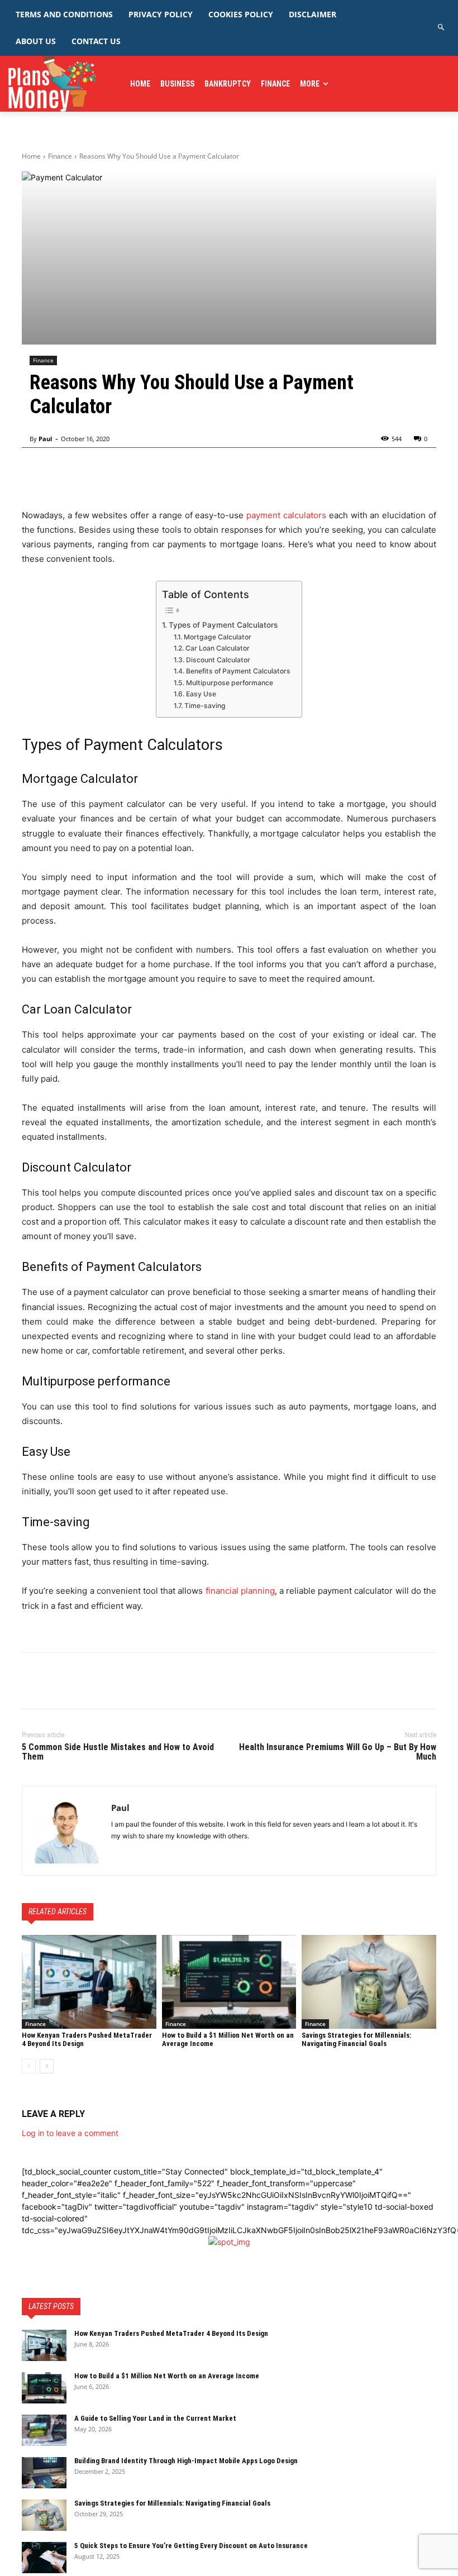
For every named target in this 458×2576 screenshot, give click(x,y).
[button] (442, 28)
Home (31, 156)
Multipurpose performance (229, 683)
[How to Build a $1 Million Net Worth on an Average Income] (229, 1982)
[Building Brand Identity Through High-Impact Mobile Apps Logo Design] (44, 2473)
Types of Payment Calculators (223, 625)
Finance (60, 156)
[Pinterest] (84, 1681)
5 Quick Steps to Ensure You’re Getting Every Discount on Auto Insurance (191, 2546)
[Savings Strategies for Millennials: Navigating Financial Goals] (369, 1982)
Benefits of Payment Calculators (238, 671)
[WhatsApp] (110, 1681)
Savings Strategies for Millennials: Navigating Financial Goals (356, 2039)
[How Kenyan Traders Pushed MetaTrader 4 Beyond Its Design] (89, 1982)
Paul (45, 439)
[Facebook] (33, 1681)
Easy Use (201, 694)
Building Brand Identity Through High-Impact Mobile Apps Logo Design (186, 2461)
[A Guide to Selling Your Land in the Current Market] (44, 2430)
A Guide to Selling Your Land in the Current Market (155, 2418)
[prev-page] (29, 2066)
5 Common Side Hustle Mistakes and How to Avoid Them (118, 1752)
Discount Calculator (218, 660)
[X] (59, 1681)
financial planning (240, 1591)
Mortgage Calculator (217, 637)
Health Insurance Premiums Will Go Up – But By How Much (338, 1752)
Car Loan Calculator (217, 648)
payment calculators (286, 515)
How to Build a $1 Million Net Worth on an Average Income (167, 2376)
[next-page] (47, 2066)
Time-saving (205, 706)
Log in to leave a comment (70, 2133)
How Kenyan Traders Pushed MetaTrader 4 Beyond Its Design (172, 2333)
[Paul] (67, 1831)
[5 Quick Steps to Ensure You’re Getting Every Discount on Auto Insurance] (44, 2558)
